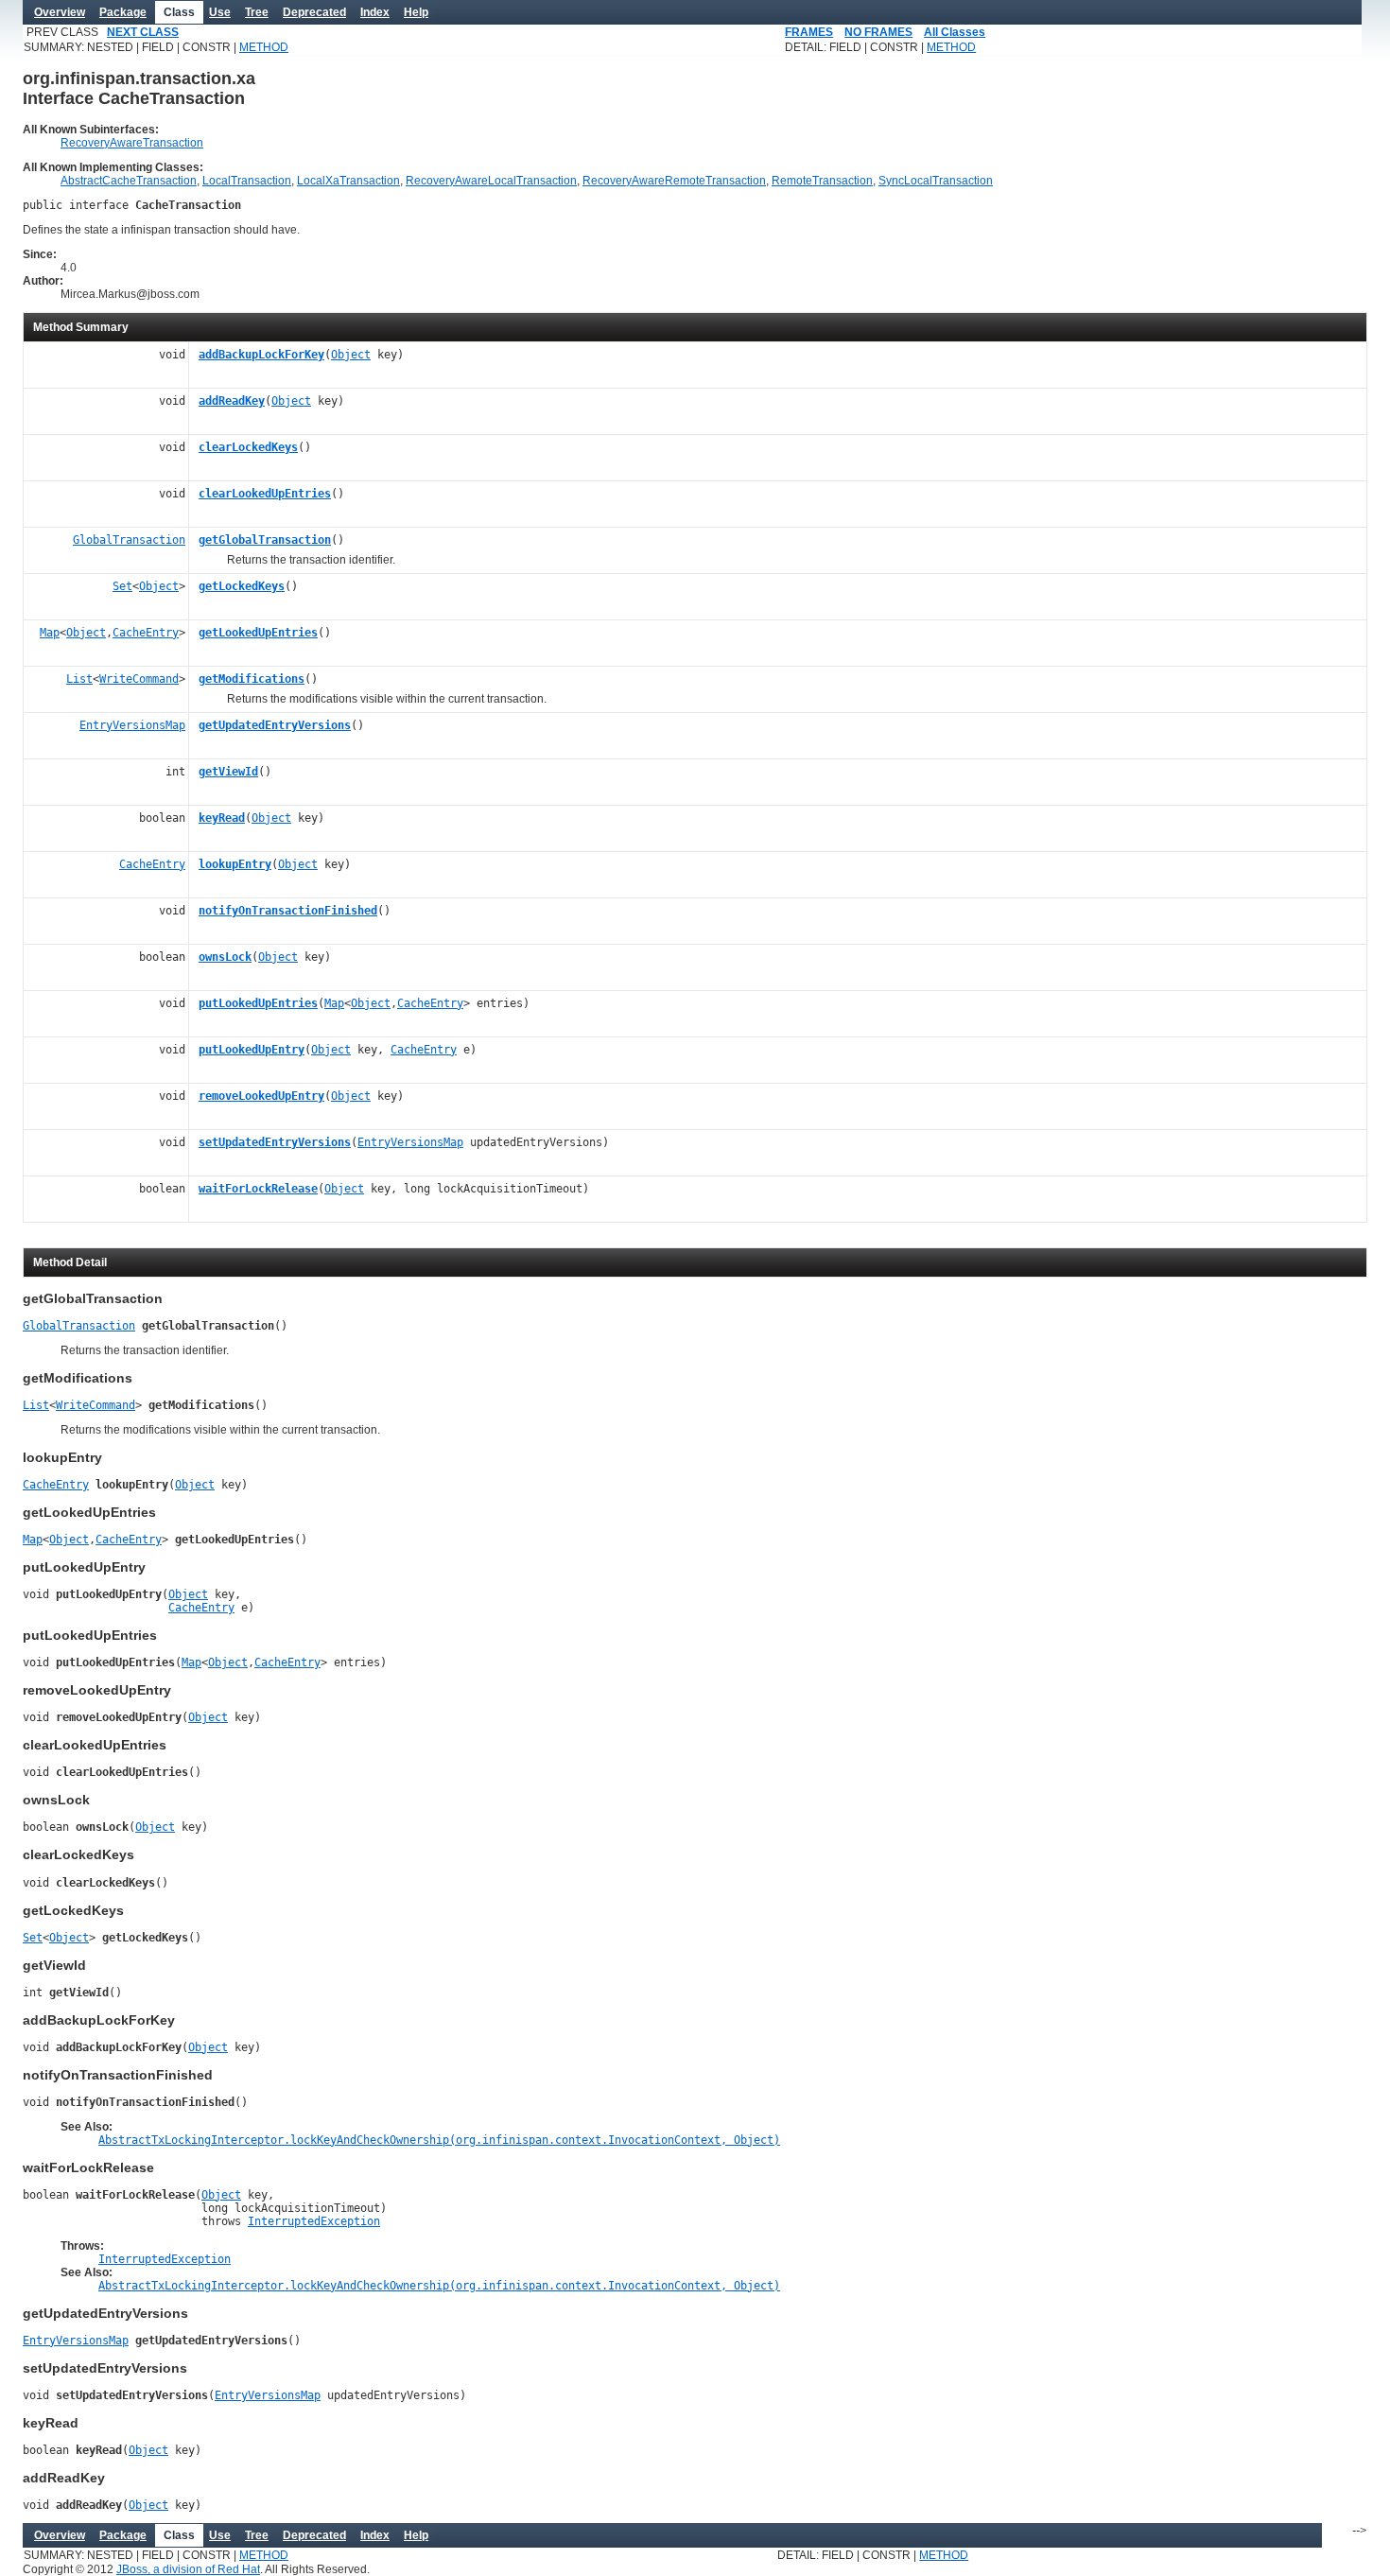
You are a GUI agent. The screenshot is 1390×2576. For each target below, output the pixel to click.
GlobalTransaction (129, 540)
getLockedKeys (242, 586)
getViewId (228, 772)
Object (351, 355)
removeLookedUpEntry (261, 1096)
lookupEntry (235, 864)
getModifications (252, 679)
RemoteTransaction (822, 181)
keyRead (222, 818)
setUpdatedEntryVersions (275, 1142)
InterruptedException (314, 2221)
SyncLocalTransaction (936, 181)
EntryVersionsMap (132, 725)
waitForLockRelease (258, 1189)
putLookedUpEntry (252, 1050)
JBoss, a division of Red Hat (188, 2569)
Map (50, 633)
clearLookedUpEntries (265, 494)
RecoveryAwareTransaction (132, 143)
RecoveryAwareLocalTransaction (491, 181)
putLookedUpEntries (258, 1003)
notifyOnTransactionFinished (288, 911)
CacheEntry (146, 633)
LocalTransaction (247, 181)
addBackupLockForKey (261, 355)
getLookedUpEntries (258, 633)
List (79, 679)
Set (122, 586)
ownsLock (225, 957)
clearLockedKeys (248, 447)
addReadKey (232, 401)
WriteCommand (139, 679)
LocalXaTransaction (348, 181)
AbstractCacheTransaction (129, 181)
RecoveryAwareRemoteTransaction (674, 181)
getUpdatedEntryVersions (275, 725)
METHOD (264, 47)
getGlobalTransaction (265, 540)
